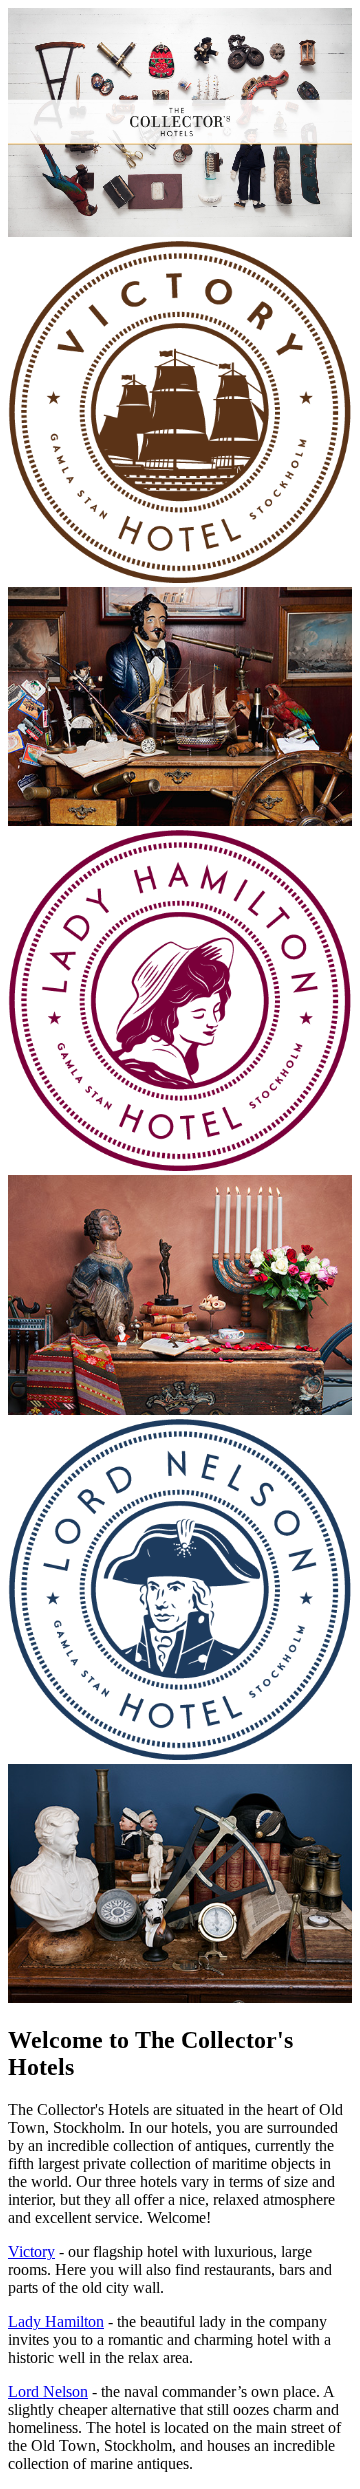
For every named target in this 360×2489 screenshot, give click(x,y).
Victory (31, 2251)
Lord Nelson (48, 2391)
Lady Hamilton (56, 2321)
